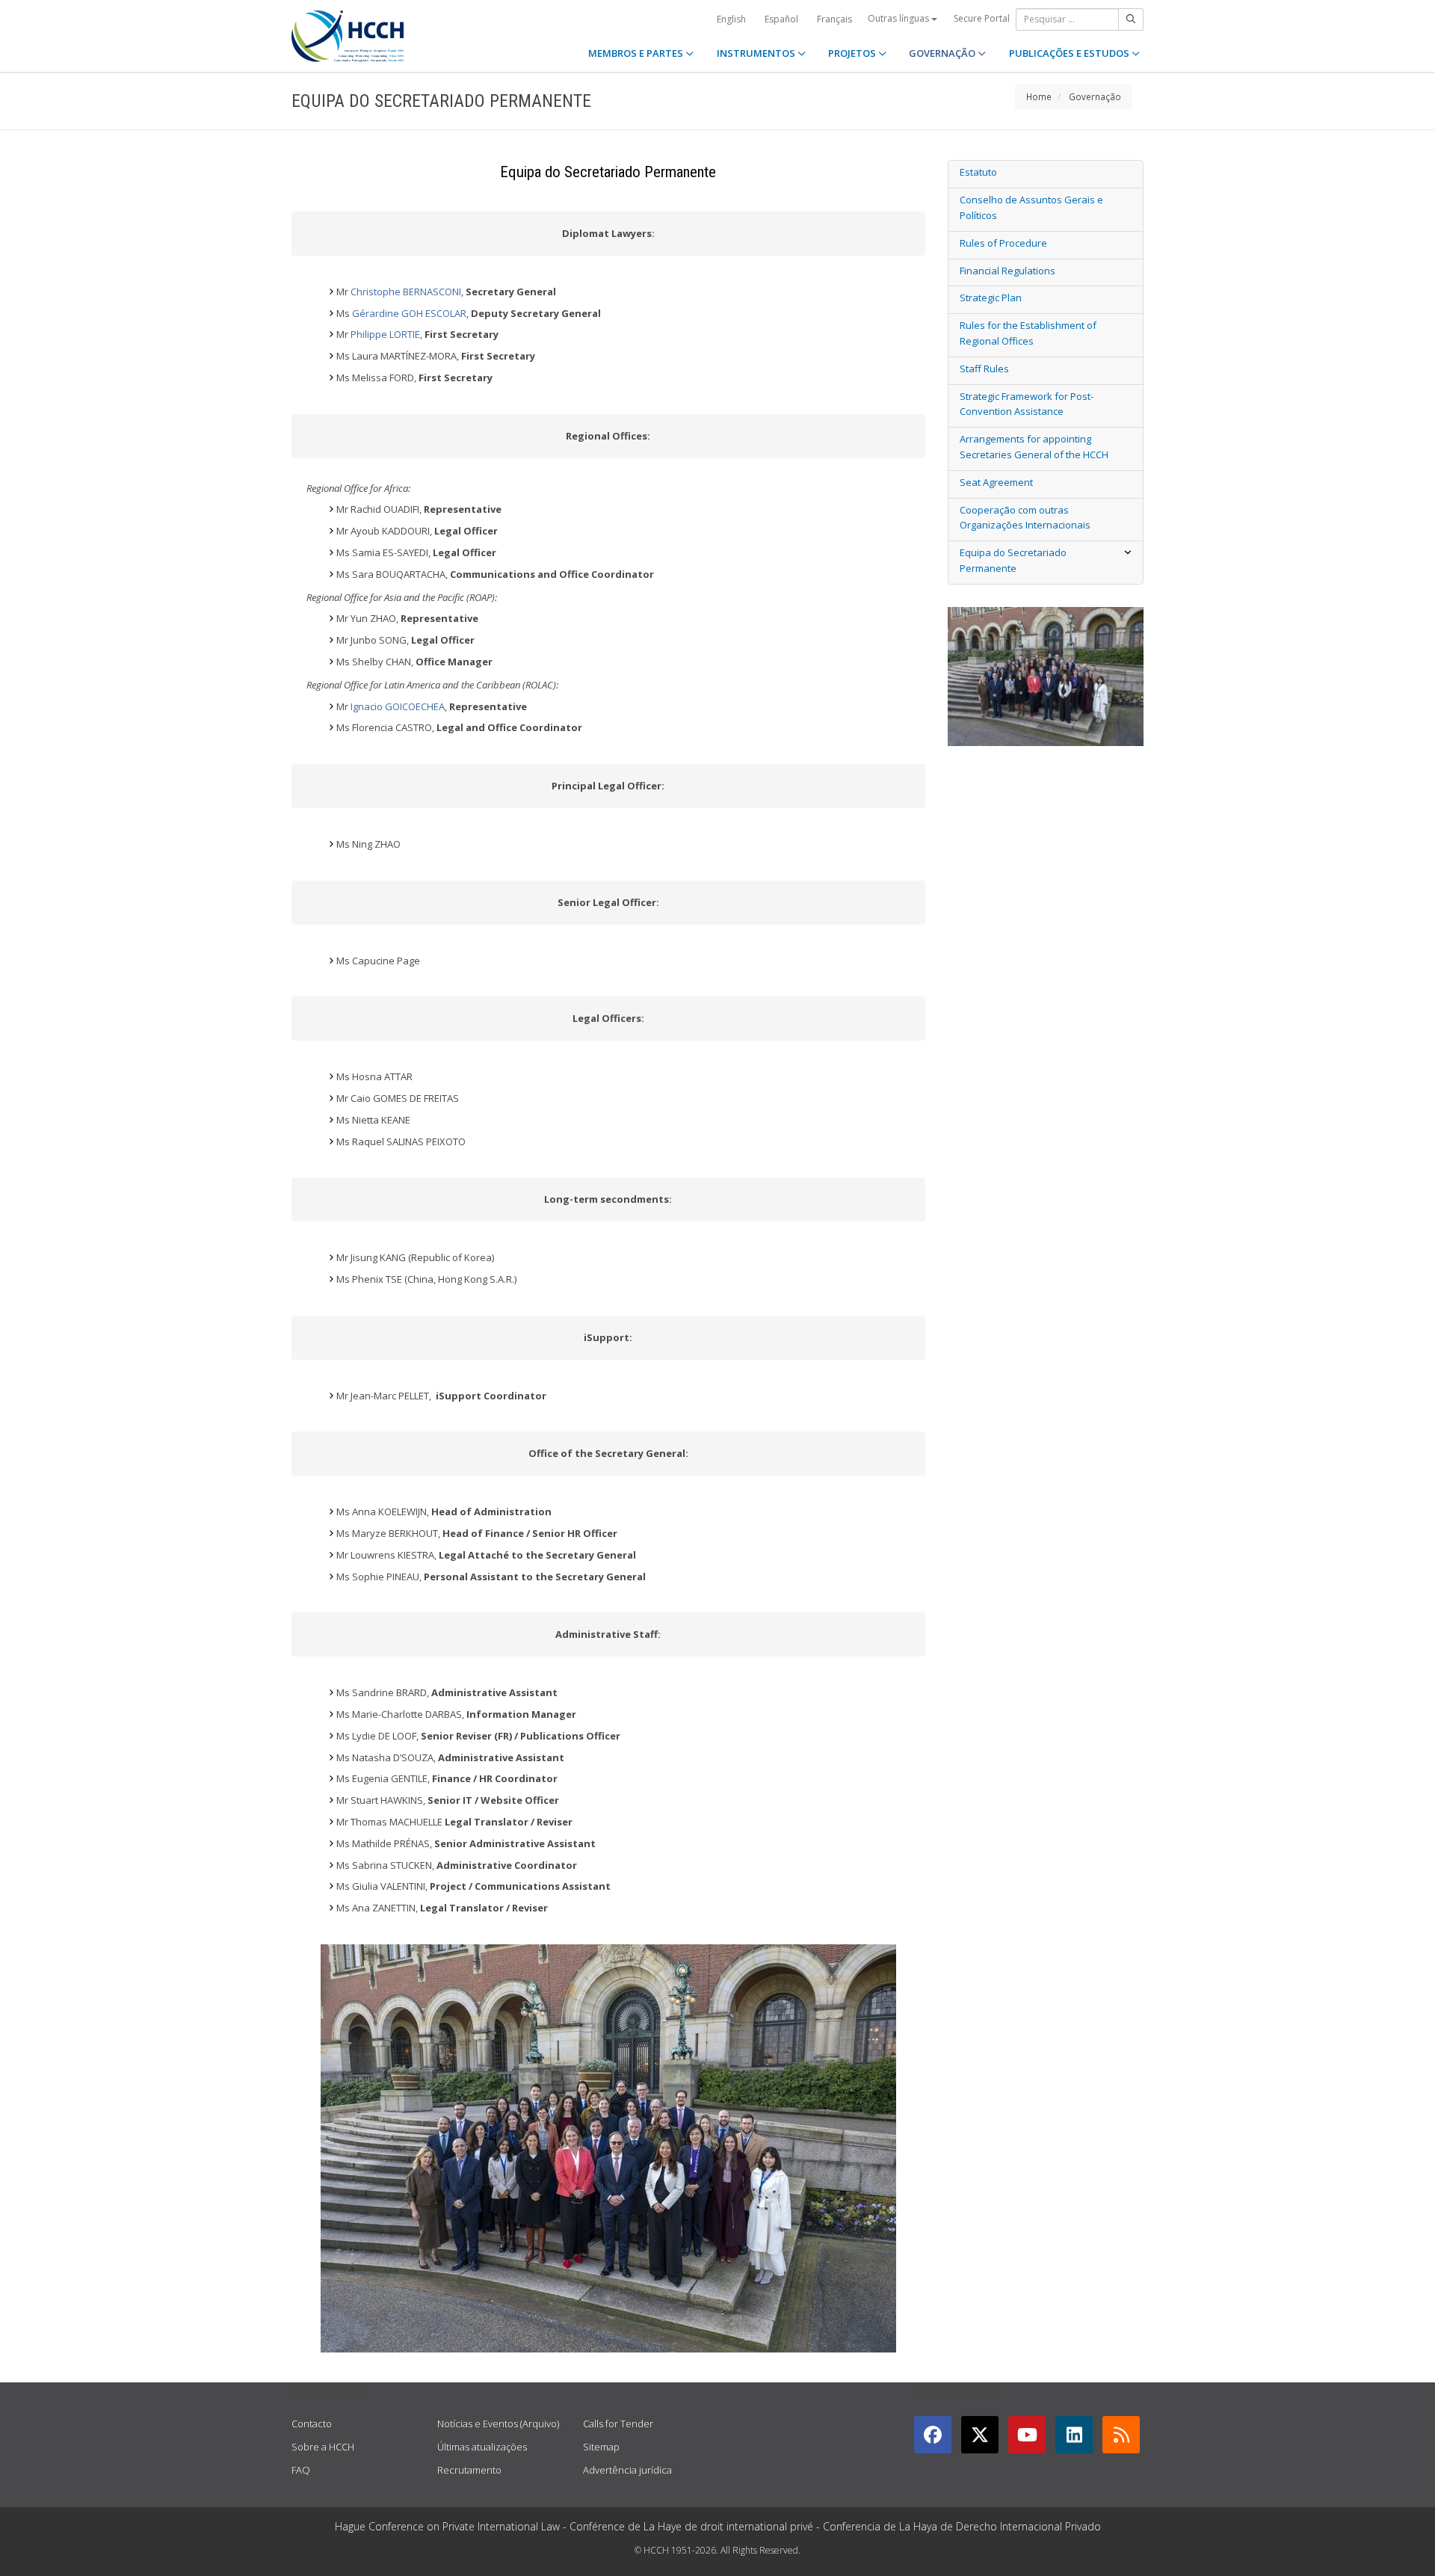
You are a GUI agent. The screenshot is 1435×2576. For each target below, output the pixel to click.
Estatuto (978, 172)
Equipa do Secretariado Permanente (1013, 560)
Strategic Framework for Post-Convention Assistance (1027, 404)
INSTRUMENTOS (757, 53)
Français (834, 19)
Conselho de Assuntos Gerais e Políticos (1031, 207)
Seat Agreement (996, 482)
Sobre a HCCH (323, 2447)
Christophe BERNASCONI (406, 292)
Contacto (312, 2424)
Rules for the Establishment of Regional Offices (1028, 333)
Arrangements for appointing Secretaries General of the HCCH (1034, 447)
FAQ (301, 2470)
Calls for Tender (618, 2424)
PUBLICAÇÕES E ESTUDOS (1070, 53)
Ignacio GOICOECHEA (398, 706)
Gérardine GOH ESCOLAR (409, 313)
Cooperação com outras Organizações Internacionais (1025, 518)
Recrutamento (469, 2470)
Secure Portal (982, 18)
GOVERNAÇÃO (943, 53)
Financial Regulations (1007, 271)
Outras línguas (899, 18)
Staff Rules (984, 369)
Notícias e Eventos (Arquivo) (498, 2424)
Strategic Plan (991, 298)
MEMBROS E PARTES (637, 53)
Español (781, 19)
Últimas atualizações (482, 2447)
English (731, 19)
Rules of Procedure (1003, 243)
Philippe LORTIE (385, 334)
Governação (1095, 96)
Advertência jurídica (627, 2470)
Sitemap (601, 2447)
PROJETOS (853, 53)
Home (1039, 96)
